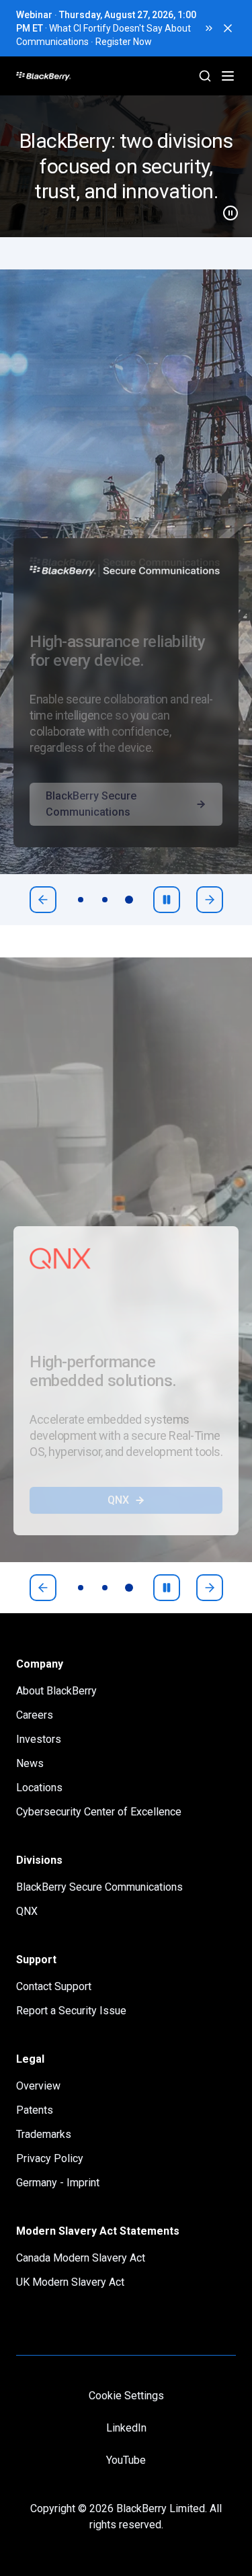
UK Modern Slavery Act (70, 2282)
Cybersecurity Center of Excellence (99, 1812)
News (30, 1763)
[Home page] (94, 76)
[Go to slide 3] (129, 900)
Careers (35, 1715)
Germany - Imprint (58, 2183)
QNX (118, 1527)
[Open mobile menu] (228, 76)
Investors (39, 1739)
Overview (38, 2086)
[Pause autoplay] (167, 900)
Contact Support (54, 1986)
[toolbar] (105, 900)
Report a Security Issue (71, 2011)
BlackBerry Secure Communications (91, 831)
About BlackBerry (56, 1691)
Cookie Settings (126, 2396)
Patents (35, 2110)
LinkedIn (126, 2428)
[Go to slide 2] (105, 900)
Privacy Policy (50, 2158)
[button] (126, 166)
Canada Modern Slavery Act (81, 2258)
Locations (39, 1788)
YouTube (126, 2460)
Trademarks (44, 2134)
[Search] (205, 76)
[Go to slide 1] (81, 900)
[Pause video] (225, 208)
